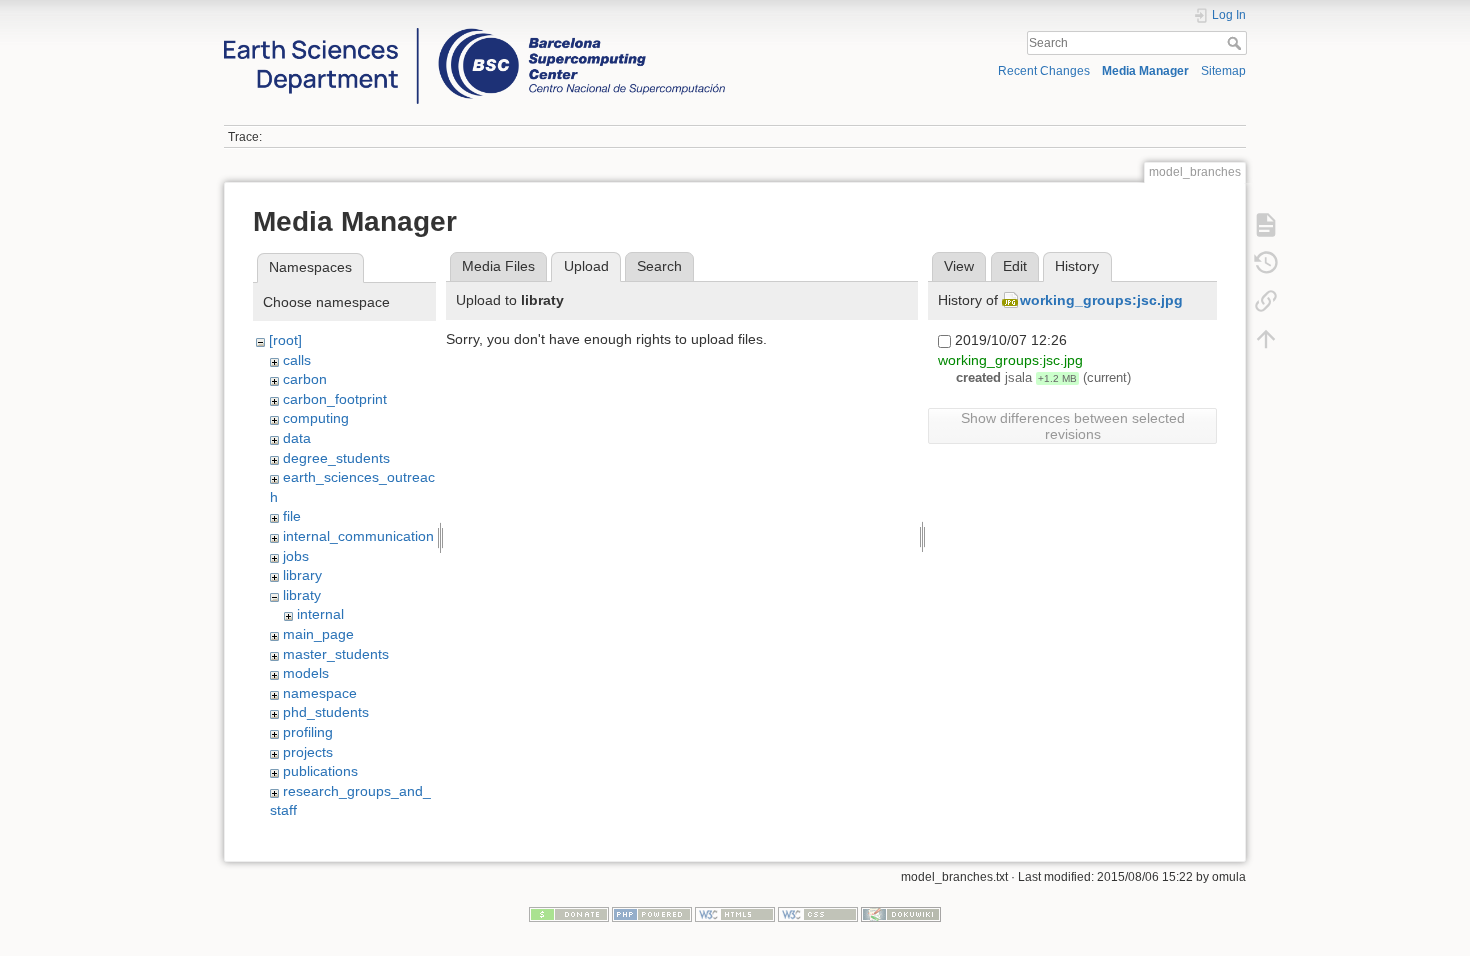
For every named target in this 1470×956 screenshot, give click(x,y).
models (306, 673)
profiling (308, 732)
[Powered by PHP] (652, 913)
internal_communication (358, 536)
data (297, 438)
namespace (320, 693)
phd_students (326, 712)
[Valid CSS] (818, 913)
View (959, 266)
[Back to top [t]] (1266, 338)
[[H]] (474, 33)
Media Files (498, 266)
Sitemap (1223, 71)
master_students (336, 654)
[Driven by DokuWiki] (901, 913)
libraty (302, 595)
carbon (305, 379)
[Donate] (569, 913)
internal (320, 614)
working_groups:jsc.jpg (1101, 300)
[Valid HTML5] (735, 913)
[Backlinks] (1266, 300)
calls (297, 360)
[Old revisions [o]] (1266, 262)
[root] (285, 340)
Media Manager (1145, 71)
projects (308, 752)
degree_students (336, 458)
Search (1236, 43)
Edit (1015, 266)
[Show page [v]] (1266, 224)
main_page (318, 634)
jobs (296, 556)
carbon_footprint (335, 399)
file (292, 516)
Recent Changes (1044, 71)
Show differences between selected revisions (1073, 426)
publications (320, 771)
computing (316, 418)
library (302, 575)
